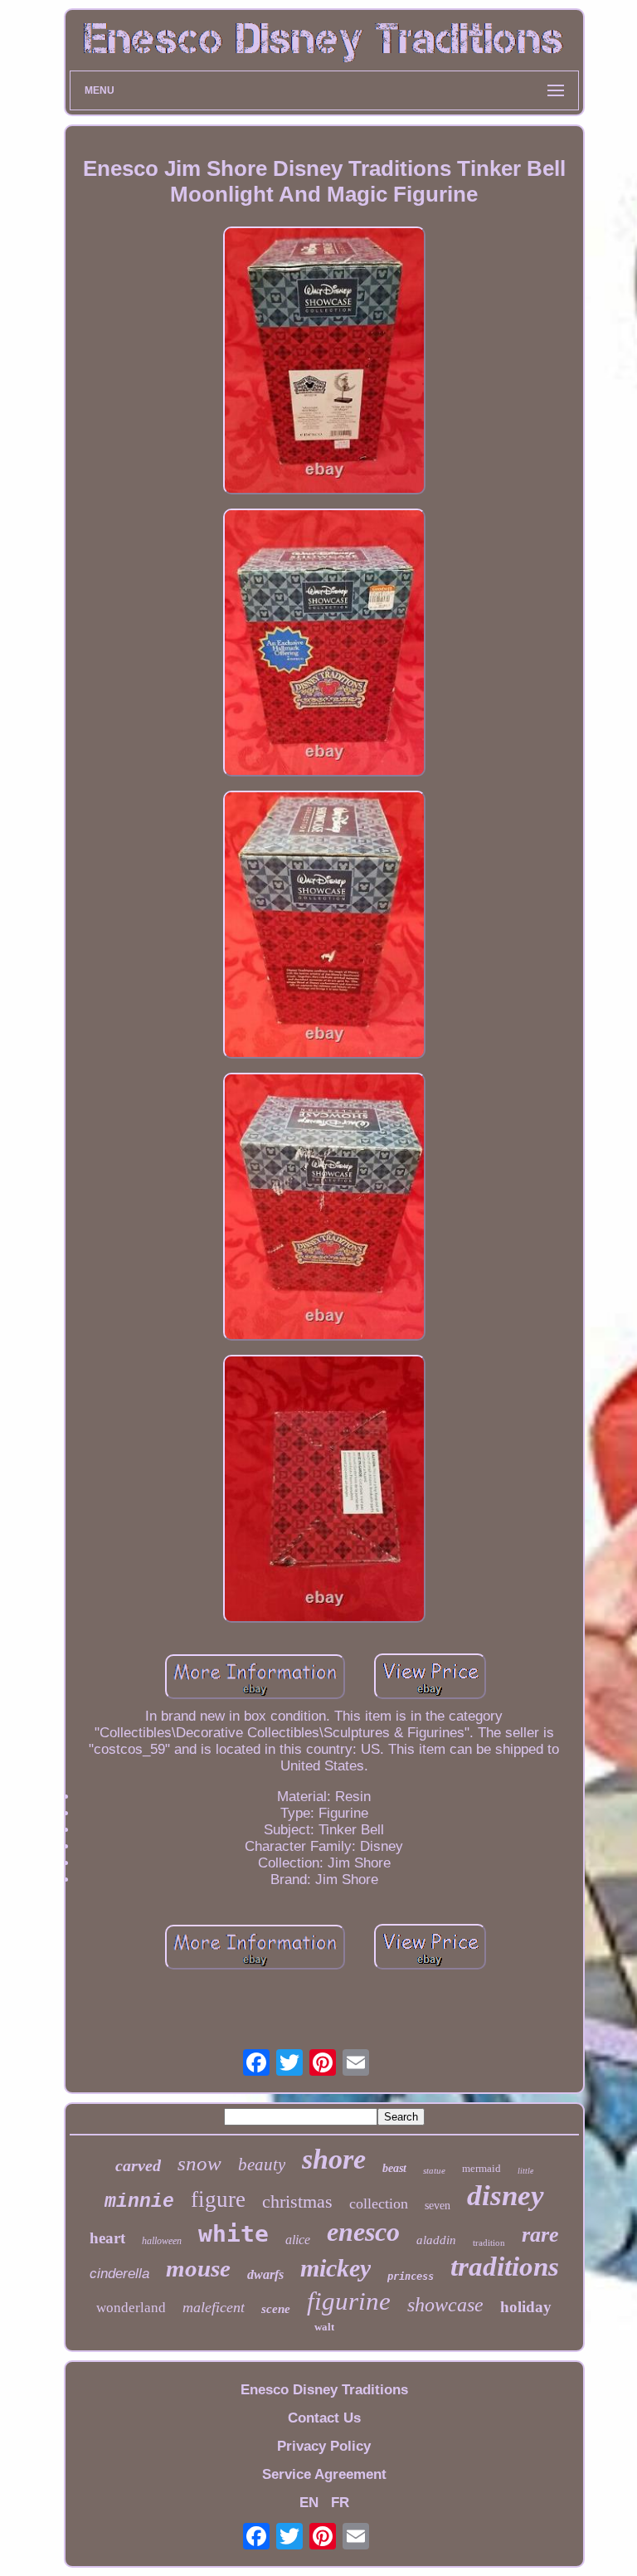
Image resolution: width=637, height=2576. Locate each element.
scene (276, 2309)
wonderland (131, 2308)
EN (309, 2503)
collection (379, 2203)
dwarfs (265, 2274)
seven (438, 2206)
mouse (198, 2268)
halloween (162, 2241)
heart (107, 2238)
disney (506, 2196)
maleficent (214, 2307)
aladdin (436, 2240)
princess (411, 2277)
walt (324, 2327)
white (233, 2234)
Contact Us (324, 2418)
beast (394, 2168)
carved (138, 2165)
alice (298, 2240)
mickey (336, 2268)
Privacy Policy (324, 2446)
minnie (139, 2202)
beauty (262, 2165)
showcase (445, 2305)
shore (334, 2159)
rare (540, 2235)
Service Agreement (324, 2474)
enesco (363, 2232)
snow (199, 2163)
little (525, 2171)
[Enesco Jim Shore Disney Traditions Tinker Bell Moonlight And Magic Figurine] (324, 363)
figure (218, 2199)
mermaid (481, 2168)
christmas (297, 2201)
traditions (505, 2267)
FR (340, 2503)
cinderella (119, 2274)
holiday (526, 2307)
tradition (489, 2242)
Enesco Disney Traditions (324, 2390)
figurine (349, 2301)
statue (434, 2170)
